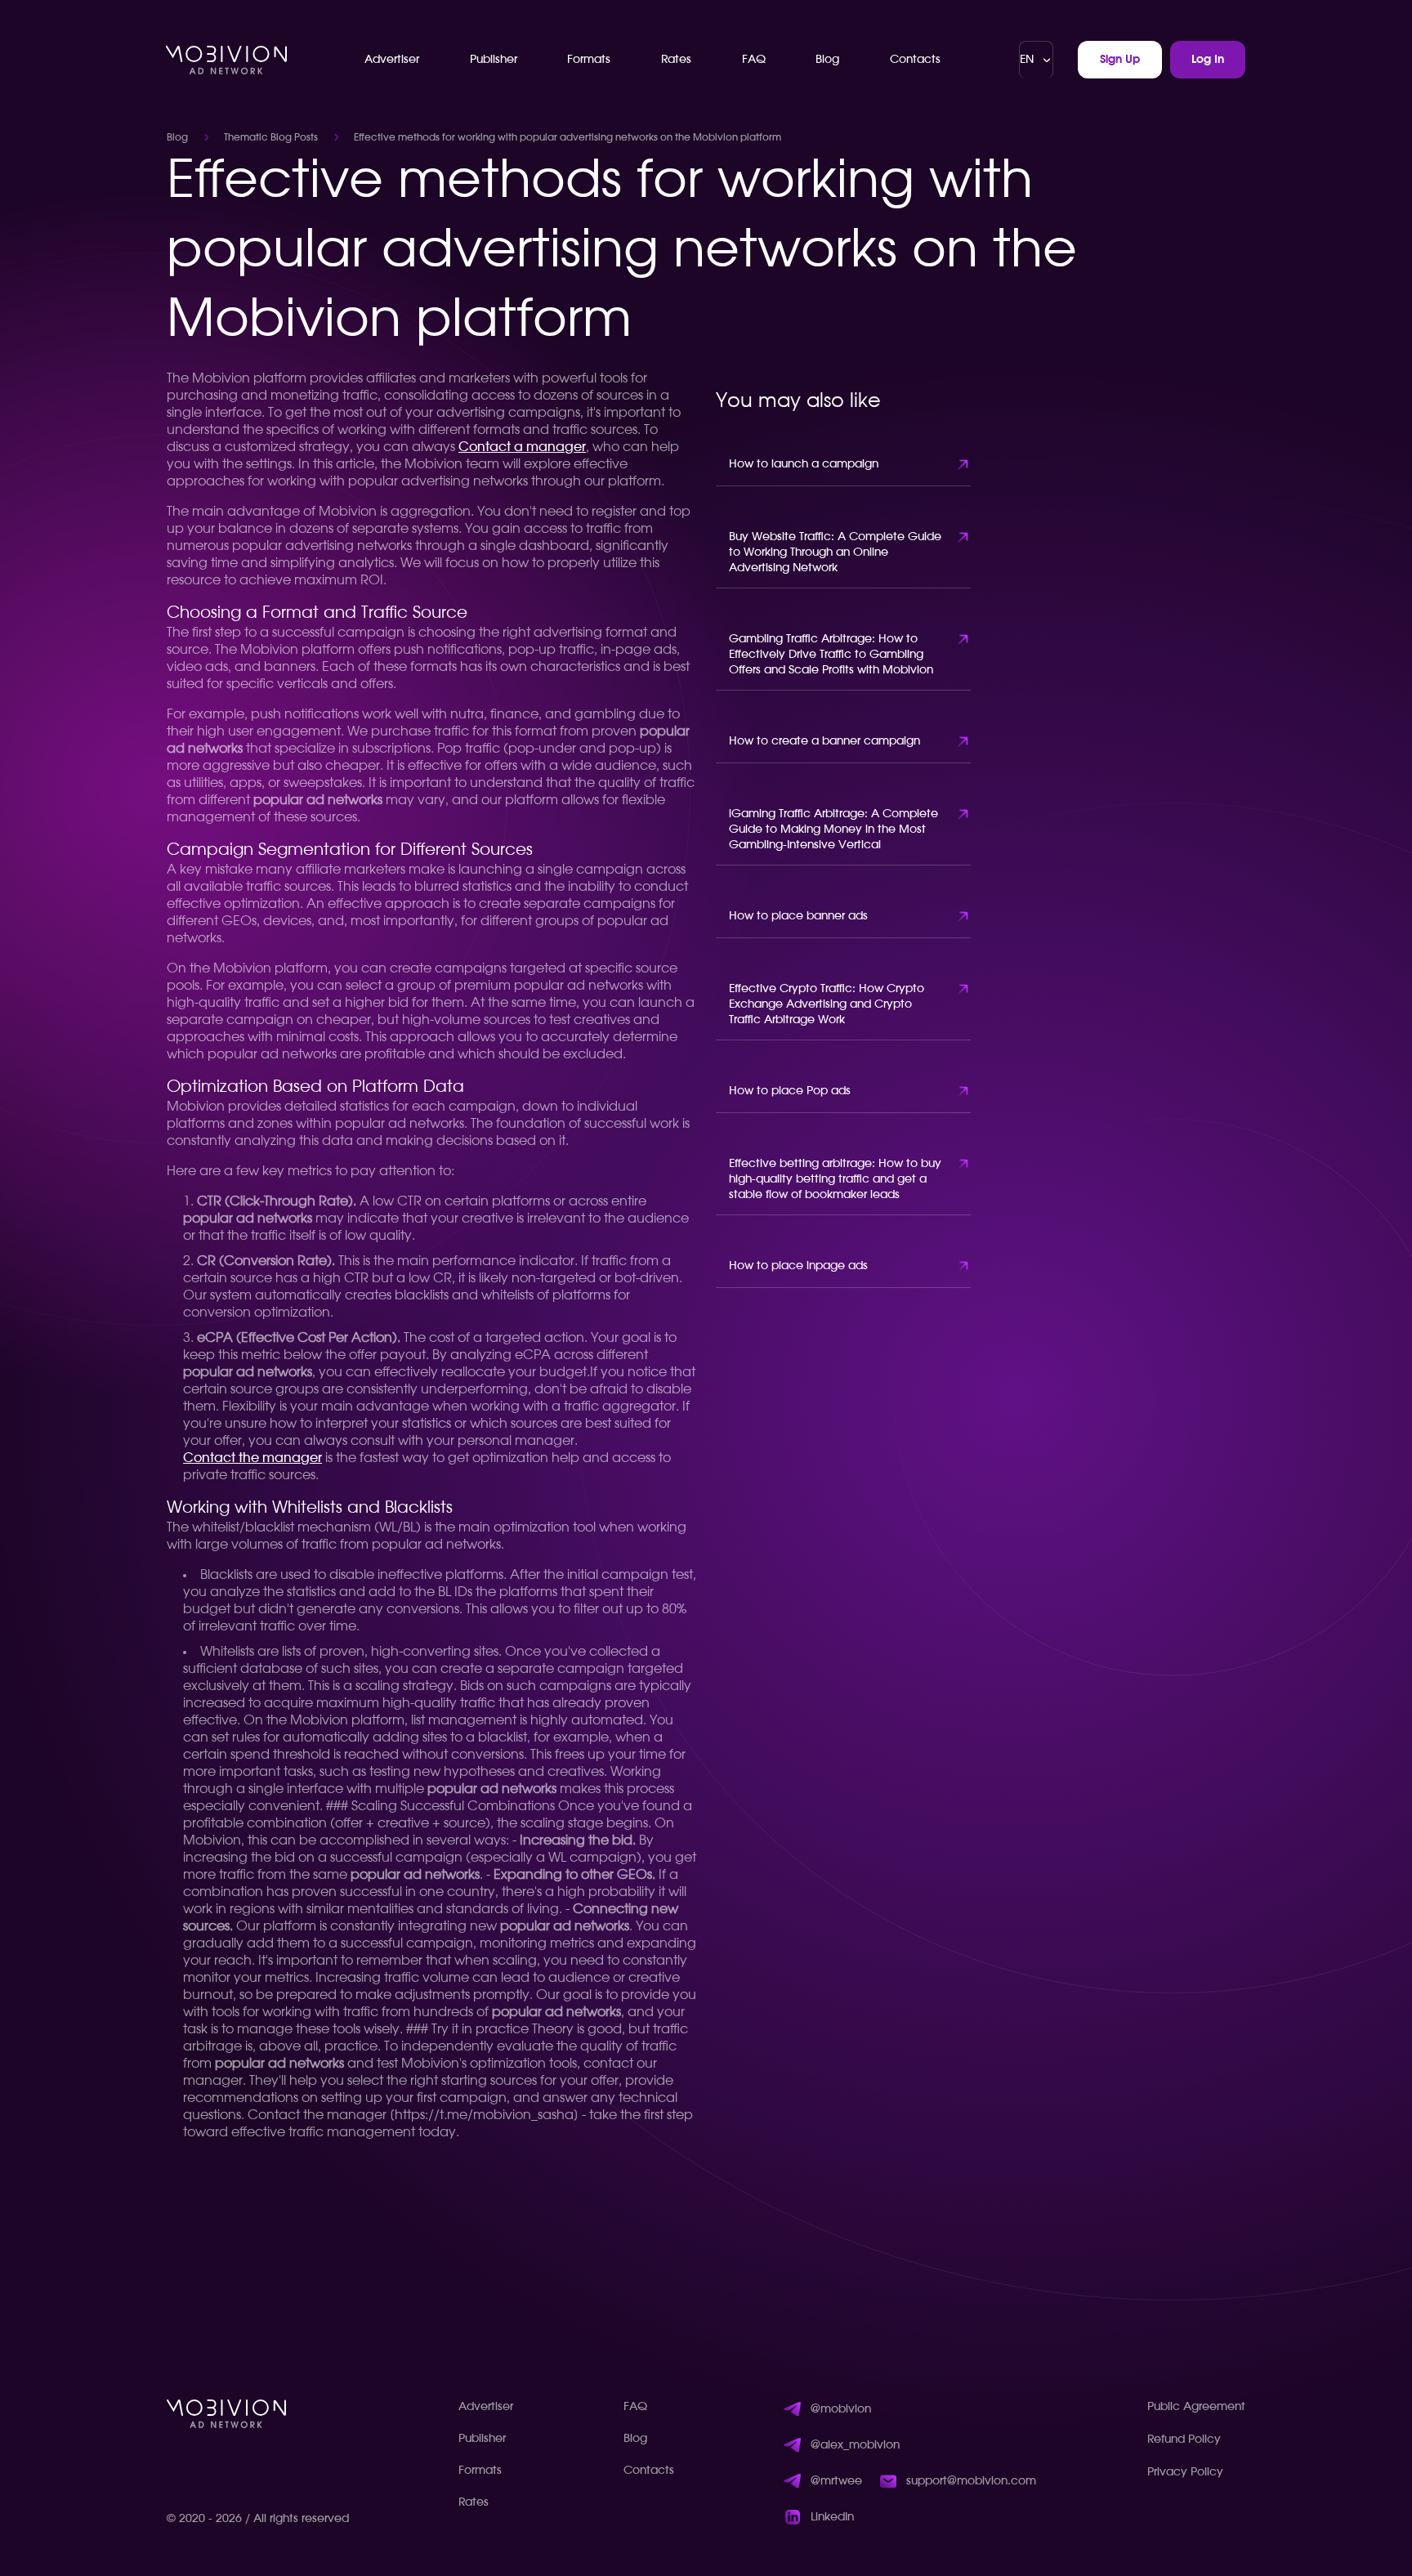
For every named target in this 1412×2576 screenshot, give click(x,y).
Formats (589, 60)
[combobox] (1036, 60)
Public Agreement (1196, 2407)
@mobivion (841, 2409)
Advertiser (392, 60)
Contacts (915, 60)
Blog (827, 60)
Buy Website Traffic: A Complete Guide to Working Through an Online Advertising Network (835, 552)
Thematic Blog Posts (271, 137)
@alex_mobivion (855, 2445)
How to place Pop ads (790, 1091)
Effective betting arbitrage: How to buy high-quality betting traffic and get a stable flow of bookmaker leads (835, 1179)
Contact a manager (522, 447)
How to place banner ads (798, 916)
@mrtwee (836, 2481)
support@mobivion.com (971, 2481)
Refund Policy (1184, 2440)
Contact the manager (252, 1458)
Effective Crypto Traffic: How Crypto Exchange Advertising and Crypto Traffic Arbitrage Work (827, 1004)
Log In (1208, 60)
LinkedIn (832, 2517)
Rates (676, 60)
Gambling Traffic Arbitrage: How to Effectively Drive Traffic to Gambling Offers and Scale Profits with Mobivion (831, 655)
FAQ (754, 60)
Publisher (494, 60)
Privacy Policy (1185, 2472)
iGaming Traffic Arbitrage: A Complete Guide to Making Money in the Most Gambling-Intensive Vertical (833, 830)
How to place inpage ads (798, 1266)
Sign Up (1120, 60)
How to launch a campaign (804, 464)
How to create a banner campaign (824, 741)
